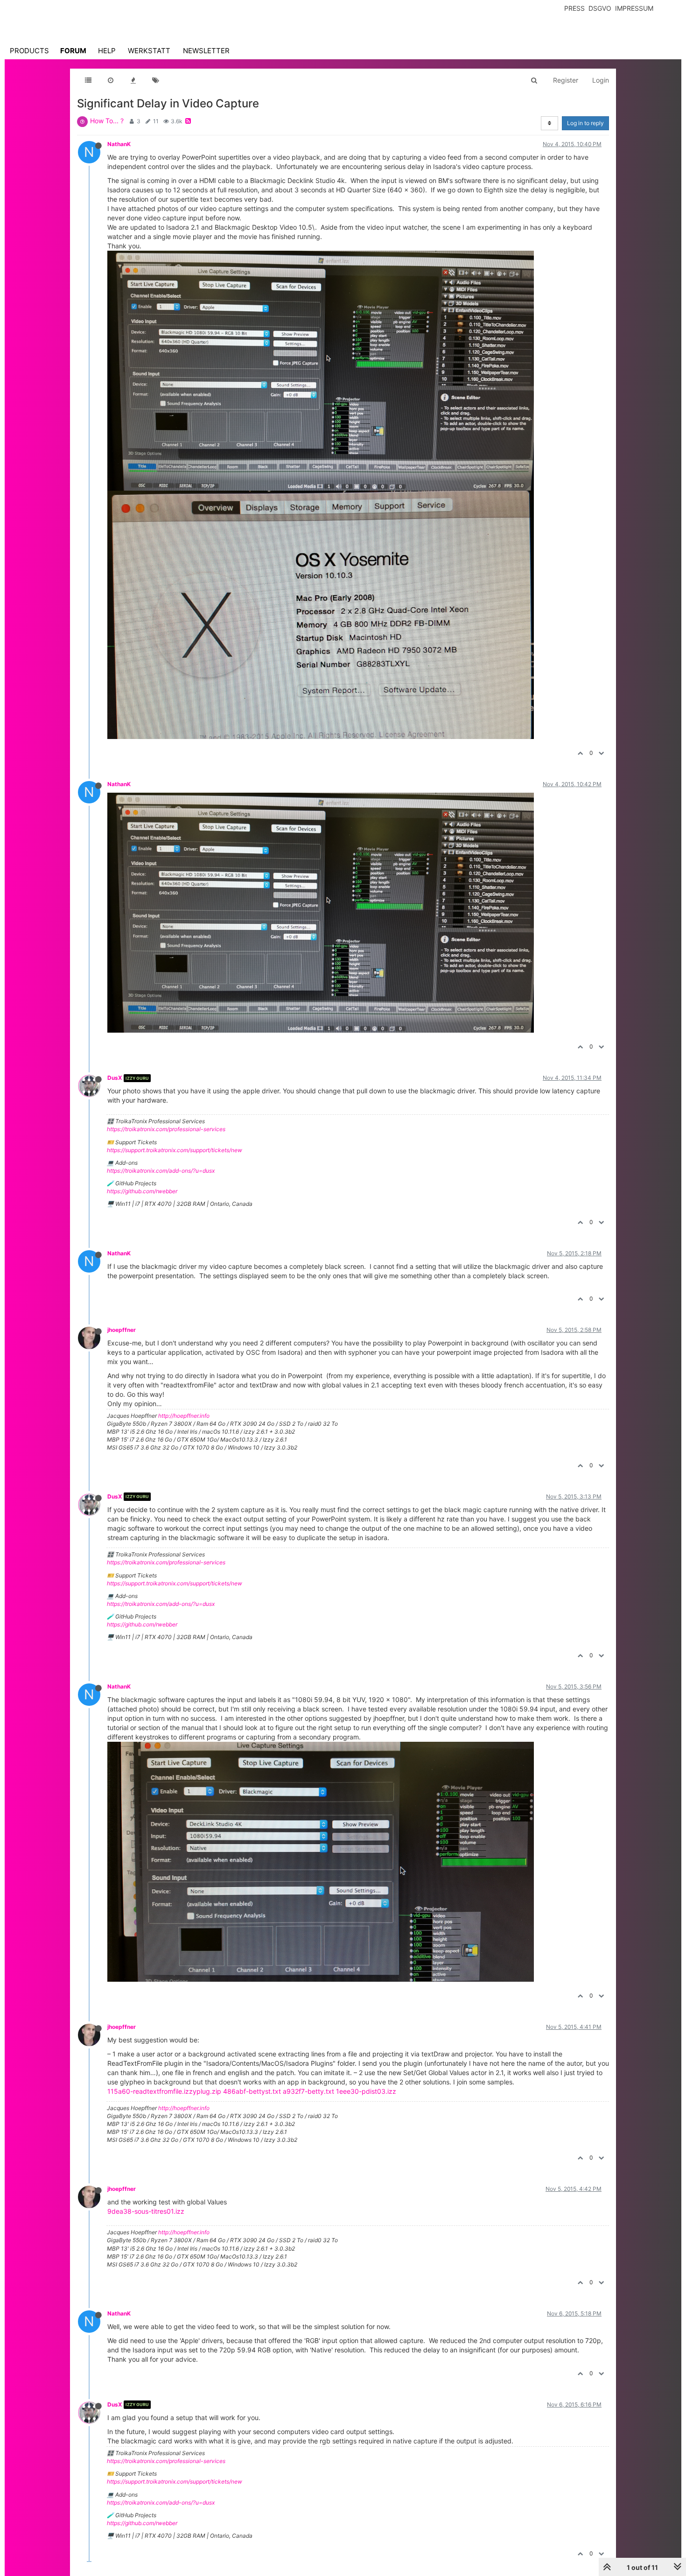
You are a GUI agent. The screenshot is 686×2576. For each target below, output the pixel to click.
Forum (73, 51)
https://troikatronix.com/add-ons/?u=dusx (161, 1171)
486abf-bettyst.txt (252, 2091)
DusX (115, 1078)
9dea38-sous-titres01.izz (146, 2211)
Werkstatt (149, 51)
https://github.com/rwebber (142, 1191)
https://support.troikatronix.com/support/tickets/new (175, 1150)
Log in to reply (585, 123)
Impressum (634, 8)
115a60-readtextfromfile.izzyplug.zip (164, 2091)
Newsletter (206, 51)
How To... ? (107, 121)
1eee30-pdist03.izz (366, 2091)
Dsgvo (600, 8)
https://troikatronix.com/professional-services (166, 1129)
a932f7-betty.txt (308, 2091)
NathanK (119, 144)
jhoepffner (122, 1330)
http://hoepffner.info (184, 1416)
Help (107, 51)
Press (574, 8)
